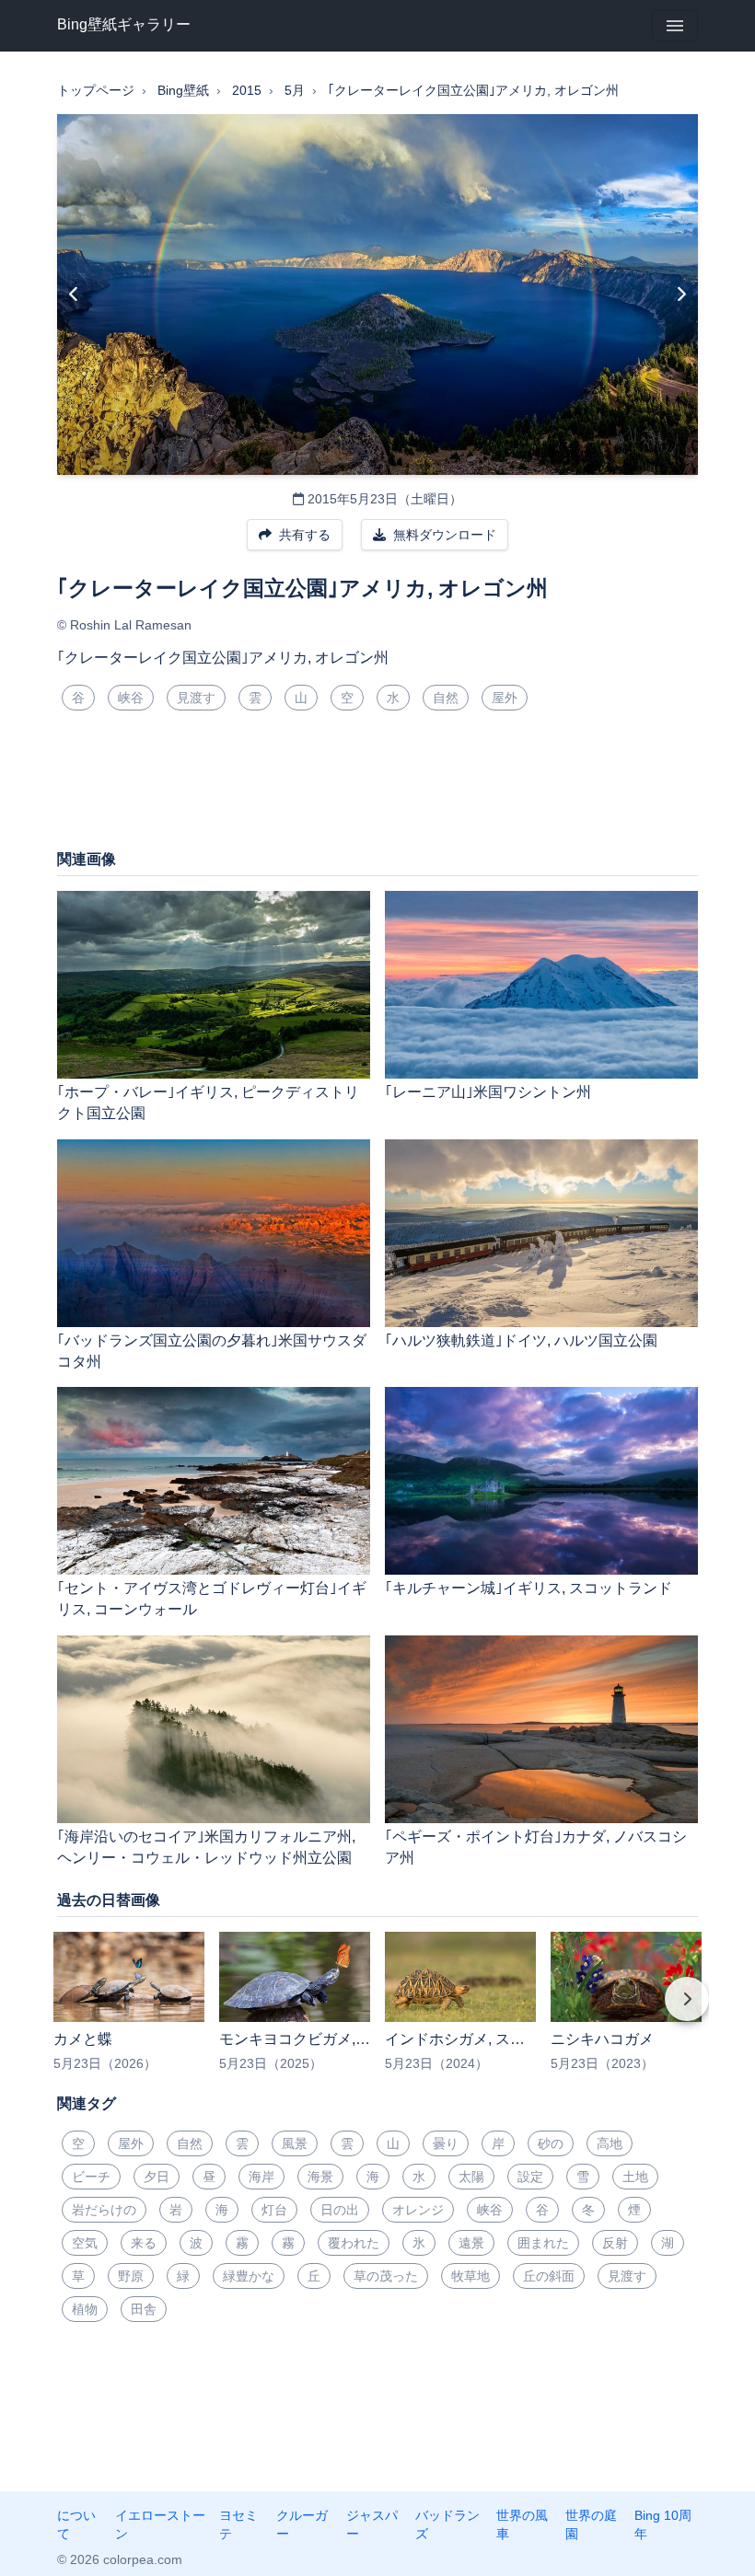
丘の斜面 (549, 2276)
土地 (635, 2177)
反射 (615, 2243)
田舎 (144, 2309)
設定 (530, 2177)
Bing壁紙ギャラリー (124, 24)
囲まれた (543, 2243)
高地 (610, 2143)
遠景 (471, 2243)
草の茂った (386, 2276)
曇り (446, 2143)
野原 (131, 2276)
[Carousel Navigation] (377, 2012)
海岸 (261, 2177)
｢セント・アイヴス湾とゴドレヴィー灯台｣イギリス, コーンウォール (212, 1599)
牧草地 (470, 2276)
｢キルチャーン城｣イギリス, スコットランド (528, 1588)
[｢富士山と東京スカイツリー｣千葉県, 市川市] (74, 295)
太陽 (471, 2177)
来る (144, 2243)
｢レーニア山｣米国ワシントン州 (488, 1092)
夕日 (157, 2177)
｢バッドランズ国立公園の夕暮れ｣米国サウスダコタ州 (212, 1351)
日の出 (340, 2210)
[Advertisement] (377, 787)
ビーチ (91, 2177)
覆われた (354, 2243)
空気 (85, 2243)
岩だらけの (104, 2210)
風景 (295, 2143)
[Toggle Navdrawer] (675, 26)
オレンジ (418, 2210)
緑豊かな (249, 2276)
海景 (320, 2177)
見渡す (196, 698)
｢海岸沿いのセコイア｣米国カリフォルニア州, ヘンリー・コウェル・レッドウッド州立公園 (206, 1847)
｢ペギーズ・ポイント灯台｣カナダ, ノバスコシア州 (536, 1847)
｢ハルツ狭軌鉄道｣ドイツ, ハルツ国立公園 (521, 1340)
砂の (551, 2143)
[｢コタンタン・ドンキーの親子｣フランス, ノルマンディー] (681, 295)
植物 (85, 2309)
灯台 (274, 2210)
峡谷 (131, 698)
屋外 (505, 698)
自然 (446, 698)
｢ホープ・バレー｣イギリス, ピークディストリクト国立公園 (208, 1103)
